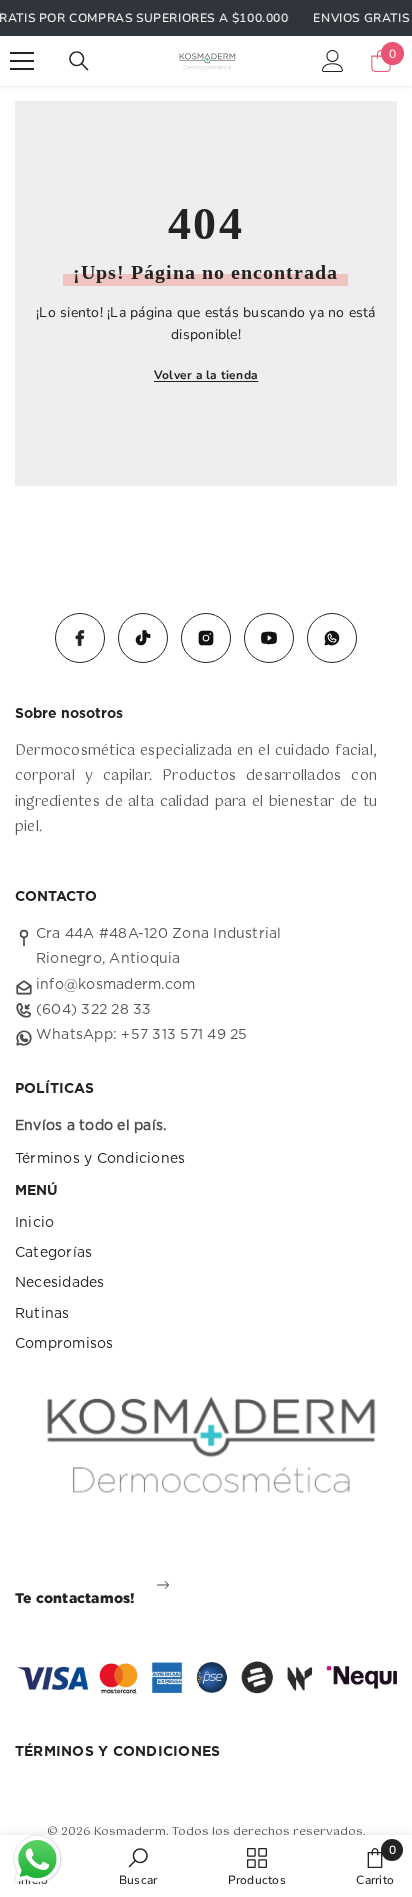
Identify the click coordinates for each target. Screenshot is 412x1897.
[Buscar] (79, 61)
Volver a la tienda (206, 375)
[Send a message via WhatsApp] (37, 1859)
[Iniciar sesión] (333, 61)
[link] (138, 1866)
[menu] (22, 61)
